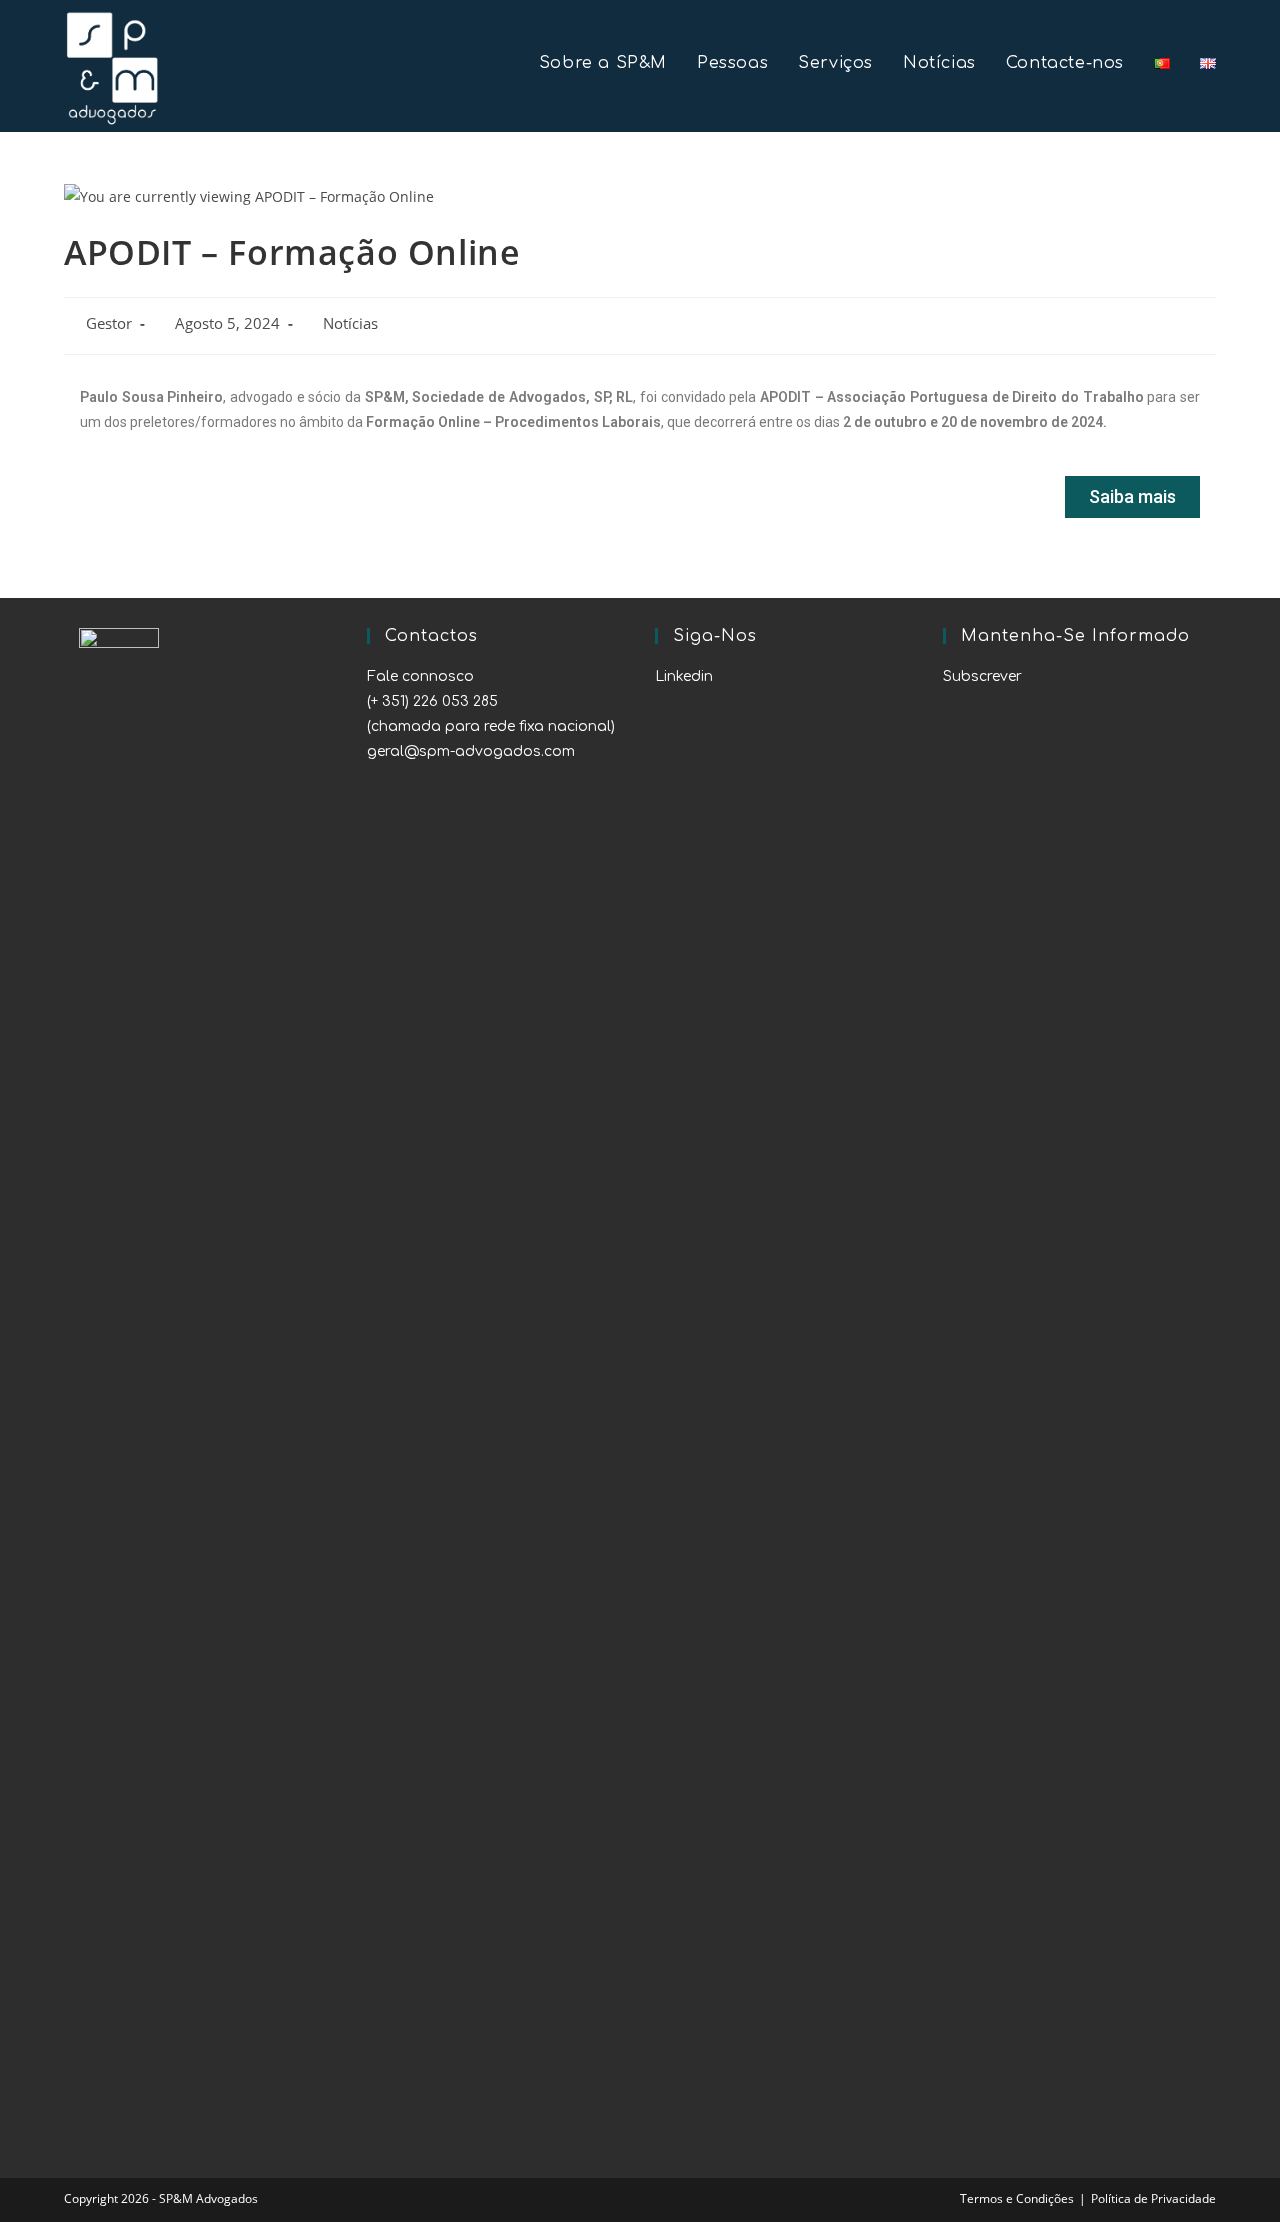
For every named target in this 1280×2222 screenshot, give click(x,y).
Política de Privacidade (1153, 2198)
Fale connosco (420, 676)
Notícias (350, 323)
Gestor (109, 323)
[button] (1132, 497)
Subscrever (982, 676)
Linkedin (684, 676)
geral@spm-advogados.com (471, 751)
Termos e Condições (1017, 2198)
